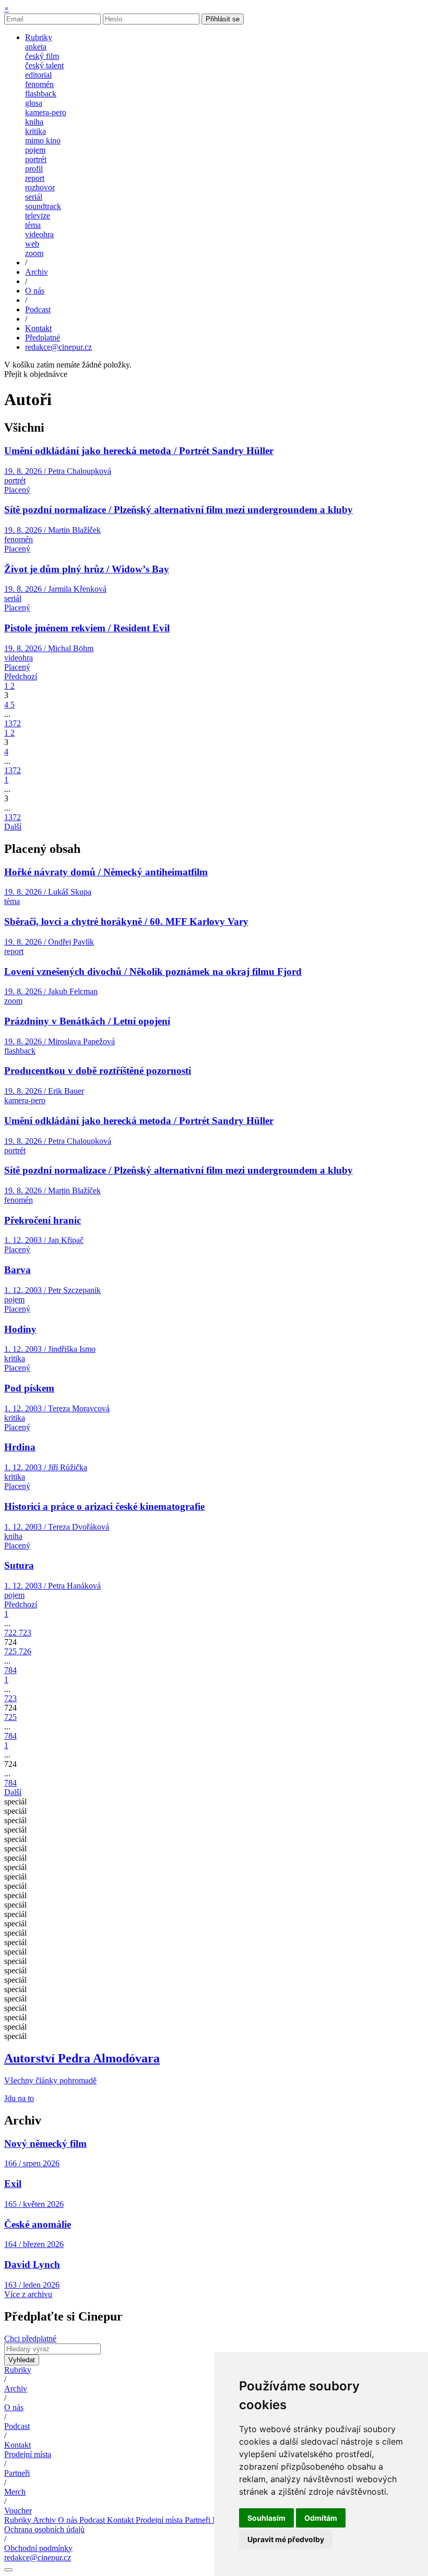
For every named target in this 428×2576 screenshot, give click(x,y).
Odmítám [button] (321, 2518)
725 (11, 1651)
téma (33, 225)
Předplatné (43, 338)
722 (11, 1633)
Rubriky (18, 2370)
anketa (36, 47)
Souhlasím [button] (266, 2518)
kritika (35, 131)
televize (38, 216)
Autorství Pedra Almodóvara (82, 2058)
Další (13, 827)
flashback (41, 94)
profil (34, 169)
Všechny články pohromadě (50, 2080)
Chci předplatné (30, 2339)
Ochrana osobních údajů (44, 2529)
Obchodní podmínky (38, 2548)
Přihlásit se (223, 19)
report (35, 178)
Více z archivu (28, 2294)
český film (42, 56)
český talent (44, 65)
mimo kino (43, 141)
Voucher (18, 2511)
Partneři (17, 2473)
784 (10, 1670)
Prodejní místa (28, 2454)
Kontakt (17, 2445)
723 (25, 1633)
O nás (14, 2407)
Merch (15, 2492)
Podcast (17, 2426)
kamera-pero (46, 112)
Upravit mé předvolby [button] (286, 2539)
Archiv (16, 2389)
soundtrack (43, 206)
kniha (34, 122)
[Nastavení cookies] (8, 2570)
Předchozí (21, 676)
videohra (39, 234)
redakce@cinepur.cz (58, 347)
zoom (34, 253)
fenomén (39, 84)
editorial (38, 75)
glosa (34, 103)
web (32, 244)
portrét (36, 159)
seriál (34, 197)
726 (25, 1651)
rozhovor (40, 187)
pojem (35, 150)
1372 (13, 723)
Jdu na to (19, 2098)
